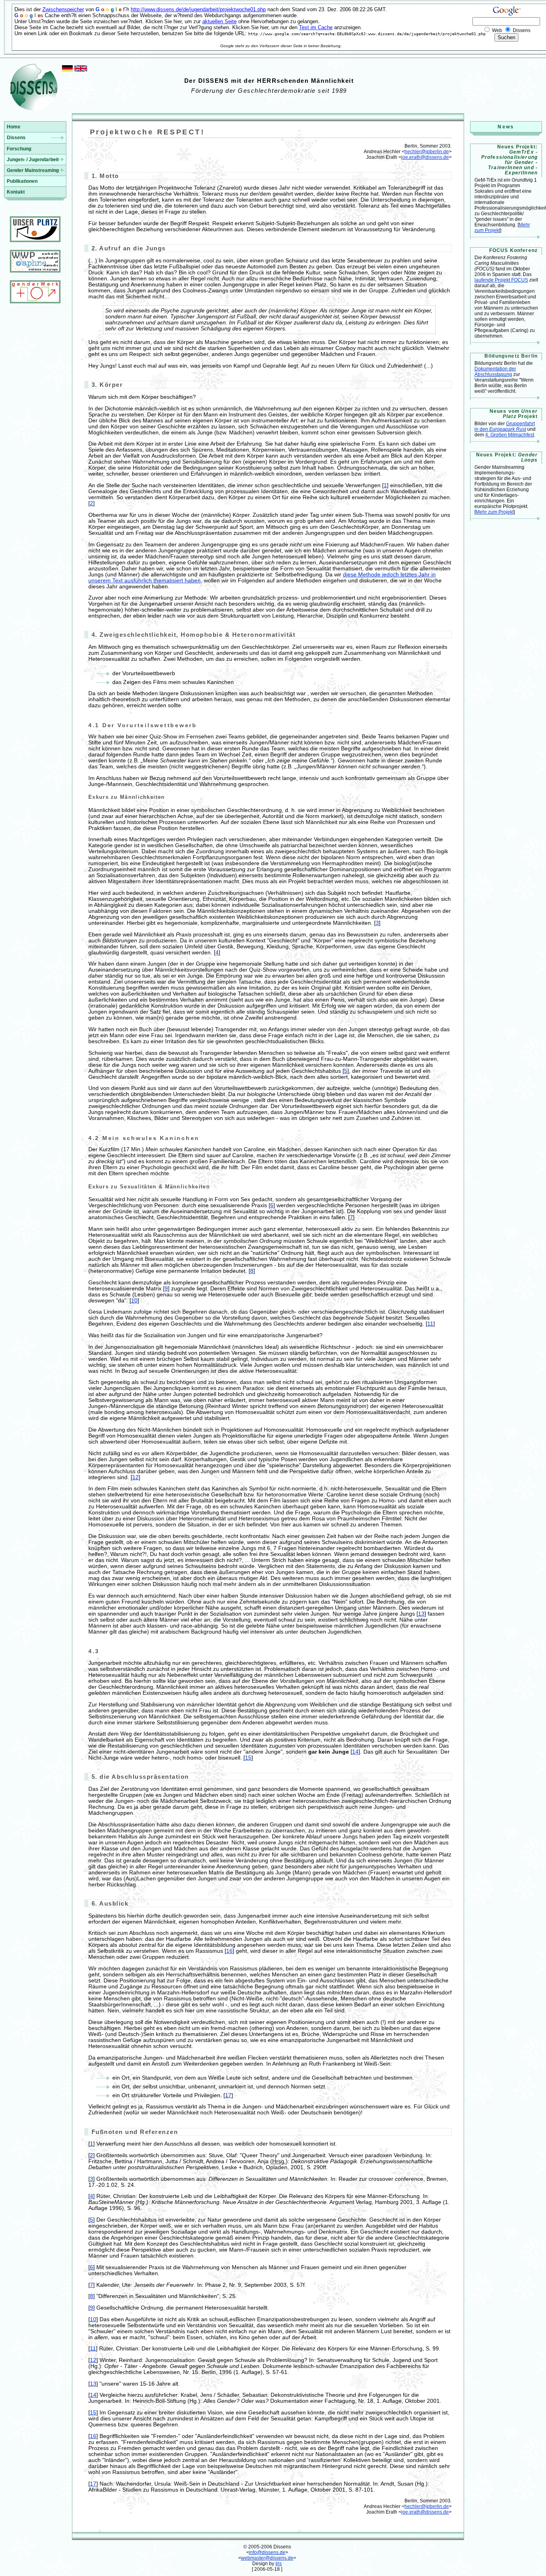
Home (14, 127)
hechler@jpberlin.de (427, 152)
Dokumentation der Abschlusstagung (495, 372)
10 (134, 1301)
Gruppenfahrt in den (505, 426)
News (506, 127)
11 (430, 1324)
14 (355, 1752)
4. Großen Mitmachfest (510, 435)
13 (421, 1614)
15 (248, 1758)
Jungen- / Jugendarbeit (33, 160)
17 (228, 2095)
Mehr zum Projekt (495, 512)
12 (136, 1477)
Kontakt (16, 192)
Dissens (16, 138)
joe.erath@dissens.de (425, 157)
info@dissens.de (267, 2552)
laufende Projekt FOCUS (501, 280)
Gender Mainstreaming (33, 170)
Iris (279, 2564)
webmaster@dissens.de (267, 2558)
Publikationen (22, 181)
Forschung (19, 149)
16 (229, 1951)
